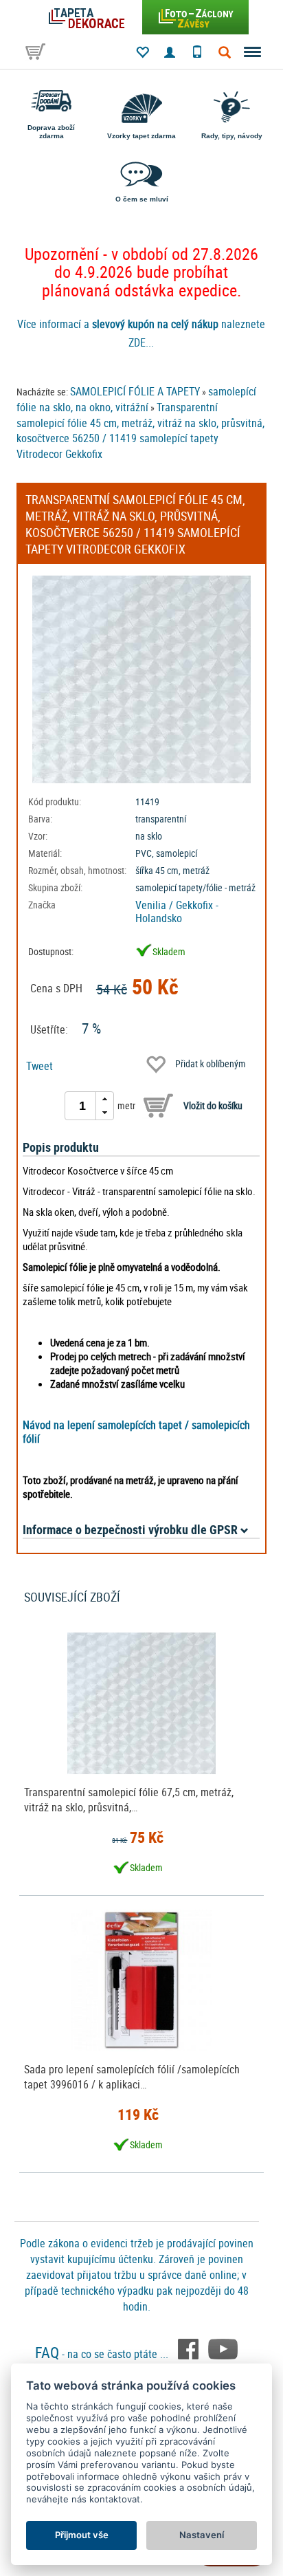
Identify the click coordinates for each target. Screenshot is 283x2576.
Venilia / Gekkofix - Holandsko (177, 912)
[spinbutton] (82, 1106)
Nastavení (202, 2535)
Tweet (39, 1066)
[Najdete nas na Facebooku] (190, 2348)
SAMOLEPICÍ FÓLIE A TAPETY (135, 391)
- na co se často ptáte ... (103, 2354)
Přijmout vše (82, 2535)
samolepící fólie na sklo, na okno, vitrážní (136, 399)
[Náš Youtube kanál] (223, 2348)
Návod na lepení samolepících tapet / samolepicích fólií (136, 1432)
